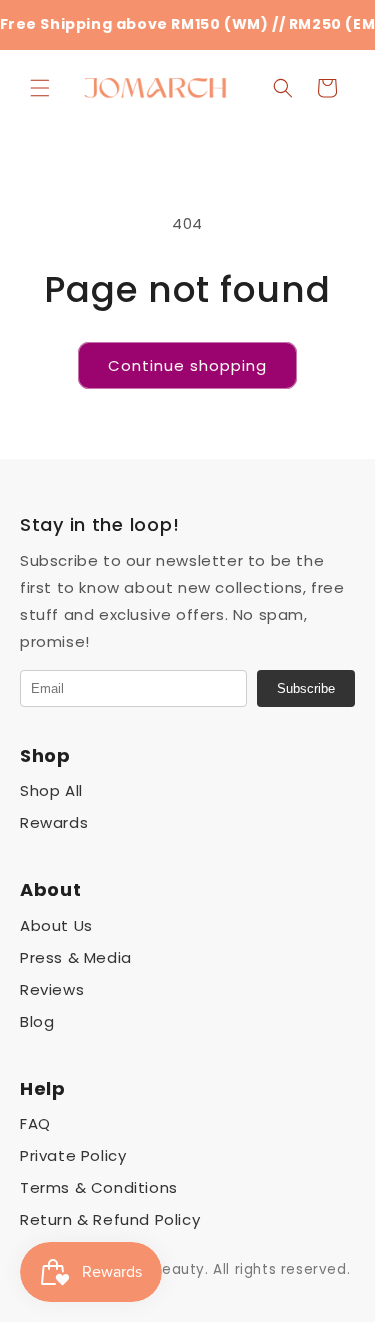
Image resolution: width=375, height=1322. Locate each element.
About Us (56, 925)
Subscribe (306, 688)
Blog (37, 1021)
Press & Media (76, 957)
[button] (40, 88)
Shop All (51, 790)
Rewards (54, 822)
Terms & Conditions (99, 1187)
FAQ (35, 1123)
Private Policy (73, 1155)
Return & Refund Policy (110, 1219)
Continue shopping (187, 365)
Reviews (52, 989)
